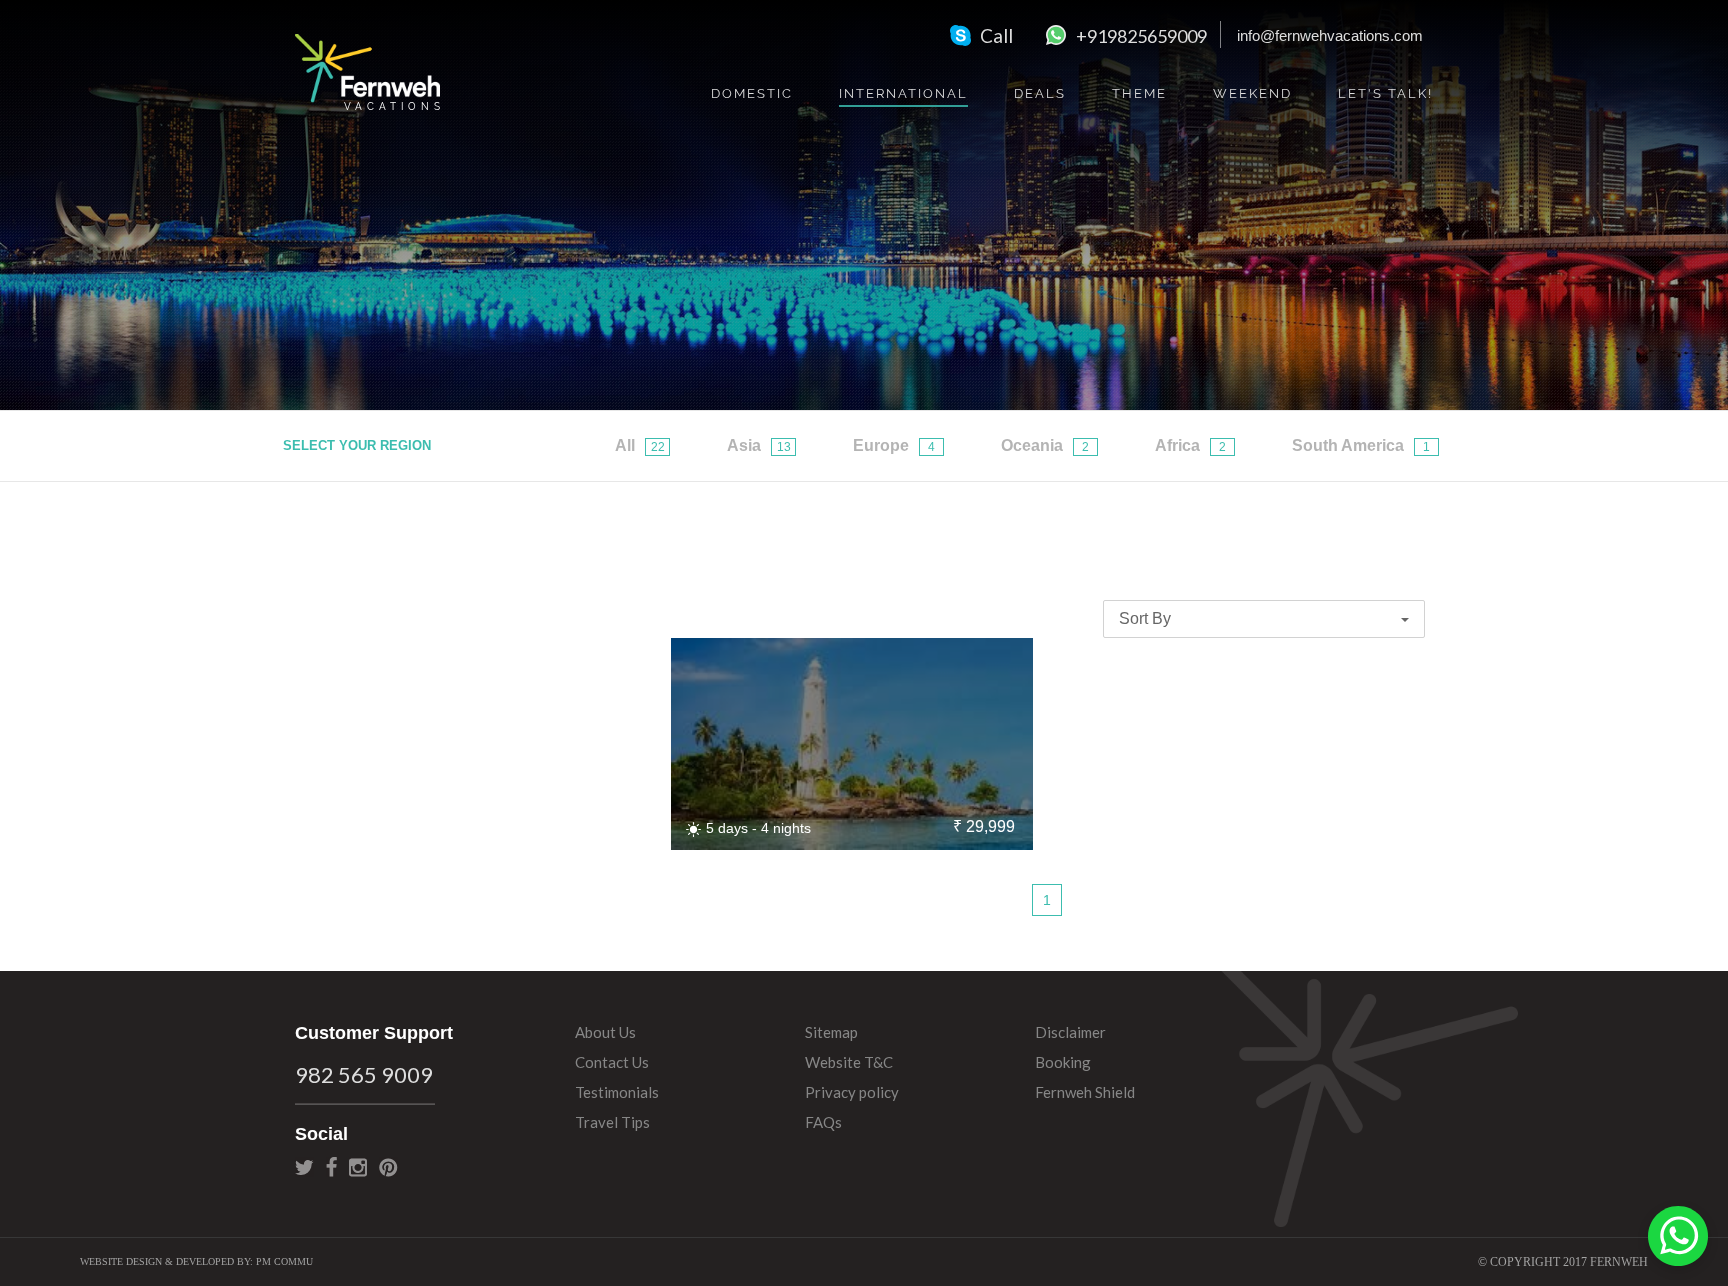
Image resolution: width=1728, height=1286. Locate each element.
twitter (304, 1167)
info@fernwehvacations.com (1330, 35)
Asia (759, 445)
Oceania (1045, 445)
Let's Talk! (1385, 93)
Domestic (752, 93)
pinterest (388, 1167)
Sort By (1147, 618)
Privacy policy (852, 1092)
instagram (358, 1167)
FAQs (823, 1122)
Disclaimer (1070, 1032)
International (903, 93)
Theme (1139, 93)
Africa (1190, 445)
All (640, 445)
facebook (331, 1167)
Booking (1063, 1062)
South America (1361, 445)
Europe (894, 445)
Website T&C (849, 1062)
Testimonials (617, 1092)
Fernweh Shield (1085, 1092)
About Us (605, 1032)
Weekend (1252, 93)
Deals (1040, 93)
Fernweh (367, 71)
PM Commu (284, 1261)
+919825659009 (1141, 36)
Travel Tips (612, 1122)
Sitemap (831, 1032)
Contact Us (612, 1062)
